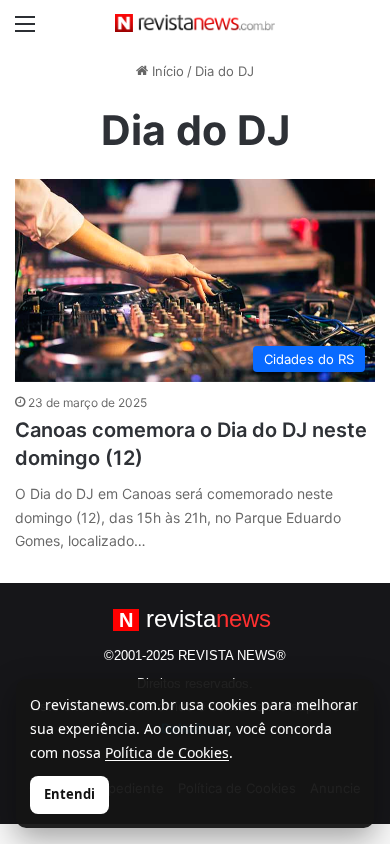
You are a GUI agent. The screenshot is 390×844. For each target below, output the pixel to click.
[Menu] (25, 30)
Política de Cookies (167, 752)
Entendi (69, 794)
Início (166, 71)
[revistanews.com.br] (195, 23)
